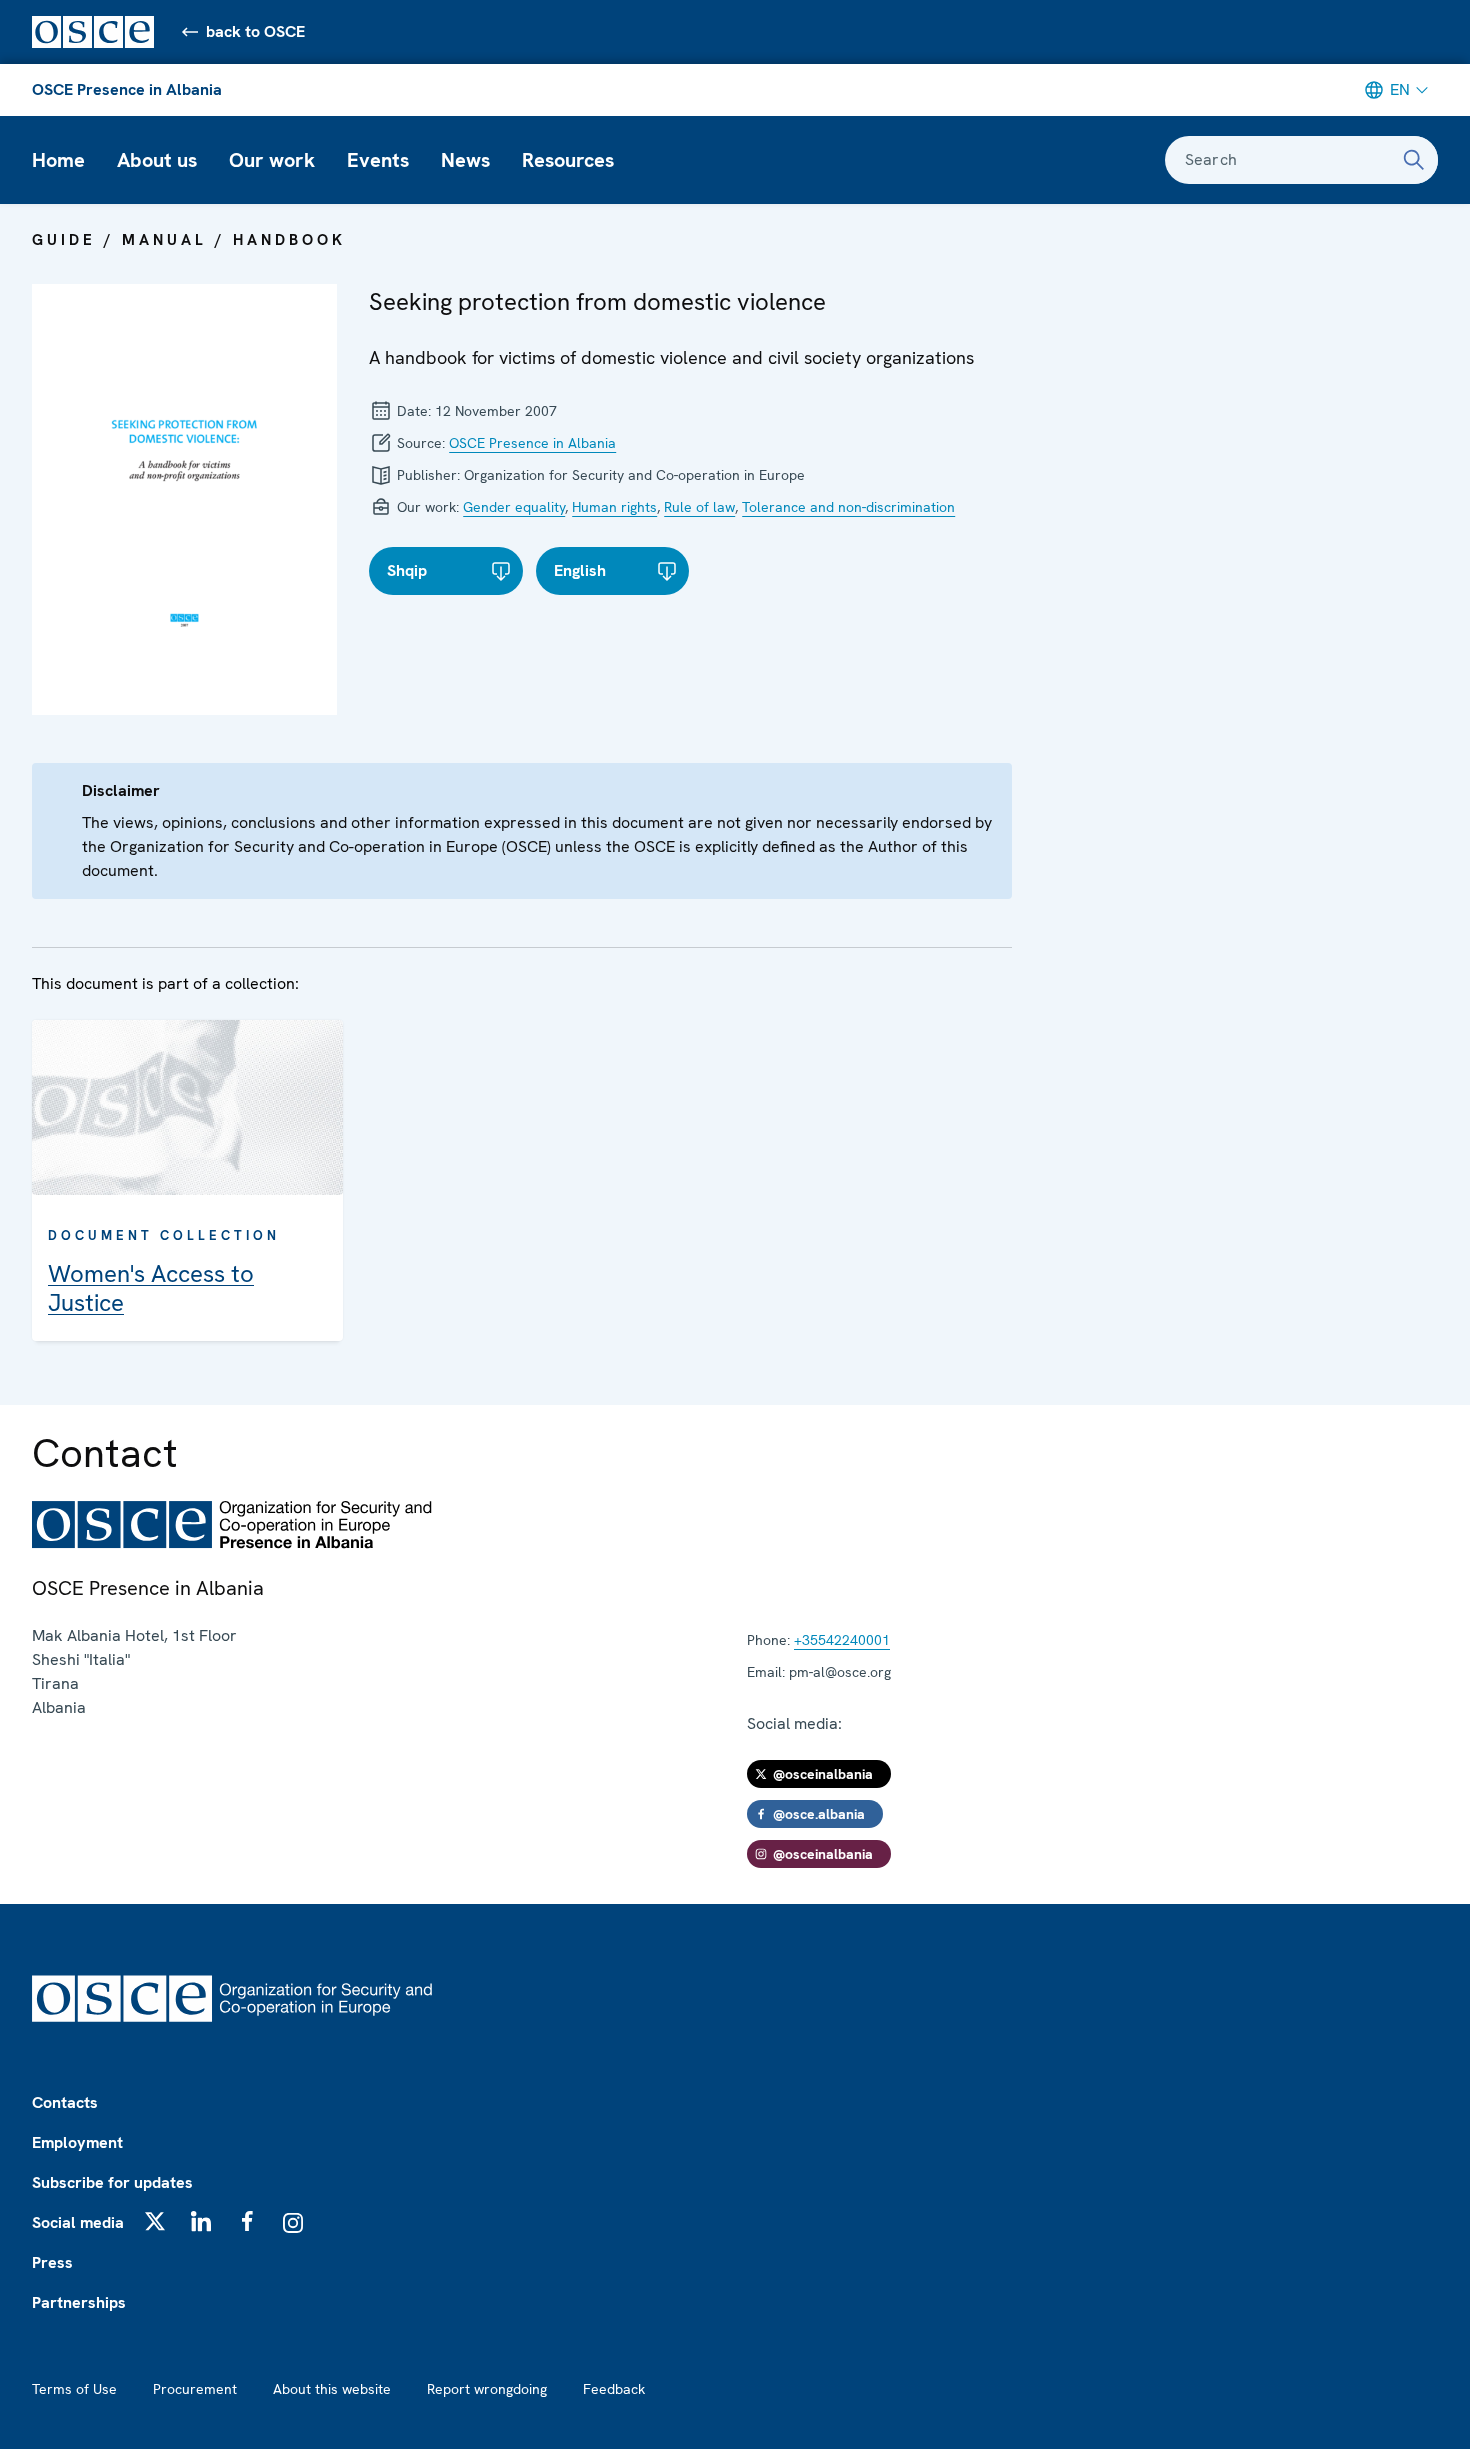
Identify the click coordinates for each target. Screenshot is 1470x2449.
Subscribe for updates (112, 2182)
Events (378, 160)
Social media (78, 2222)
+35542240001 (842, 1640)
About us (157, 160)
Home (58, 160)
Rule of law (699, 507)
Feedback (614, 2389)
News (465, 160)
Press (52, 2262)
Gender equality (514, 507)
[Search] (1414, 160)
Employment (77, 2142)
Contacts (65, 2102)
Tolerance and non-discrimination (848, 507)
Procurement (195, 2389)
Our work (272, 160)
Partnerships (79, 2302)
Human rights (614, 507)
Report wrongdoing (487, 2389)
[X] (155, 2221)
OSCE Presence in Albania (127, 89)
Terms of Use (74, 2389)
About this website (332, 2389)
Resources (568, 160)
